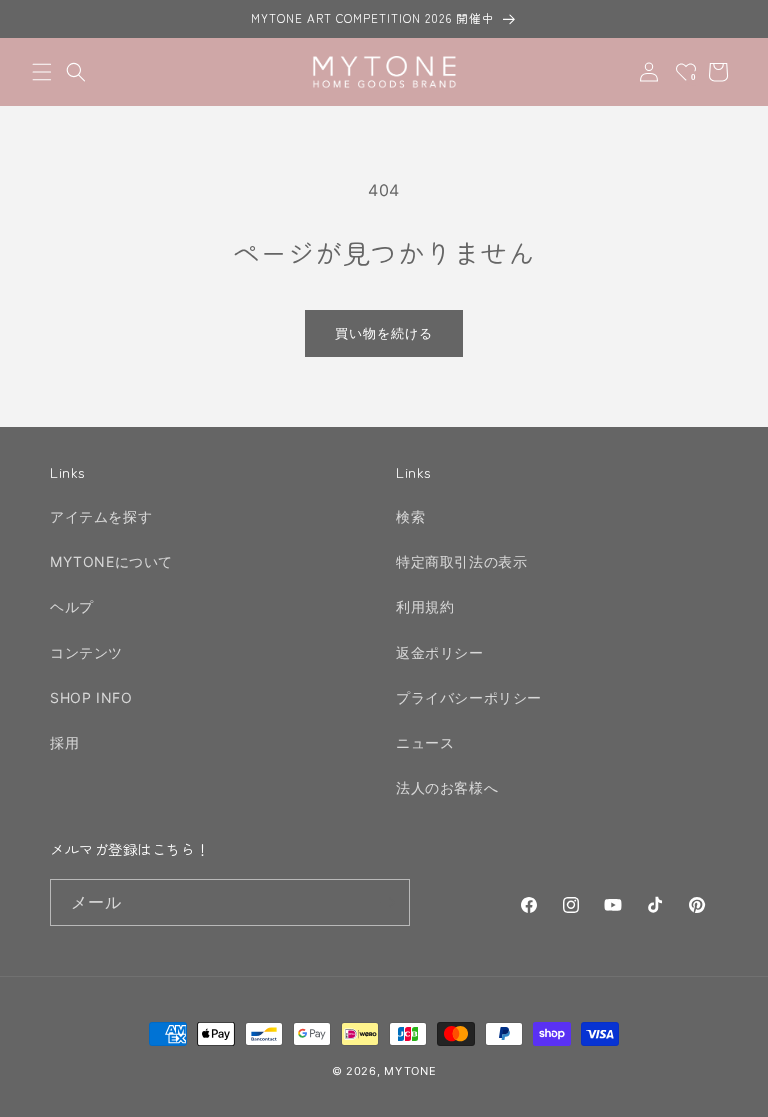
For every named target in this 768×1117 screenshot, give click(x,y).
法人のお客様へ (447, 787)
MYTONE (410, 1071)
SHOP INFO (91, 697)
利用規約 (425, 606)
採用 (64, 742)
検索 (410, 516)
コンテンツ (86, 652)
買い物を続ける (384, 333)
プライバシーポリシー (469, 697)
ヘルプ (72, 606)
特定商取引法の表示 (461, 561)
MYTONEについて (111, 561)
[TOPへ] (732, 1091)
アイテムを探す (101, 516)
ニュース (425, 742)
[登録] (387, 902)
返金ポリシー (440, 652)
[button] (42, 72)
